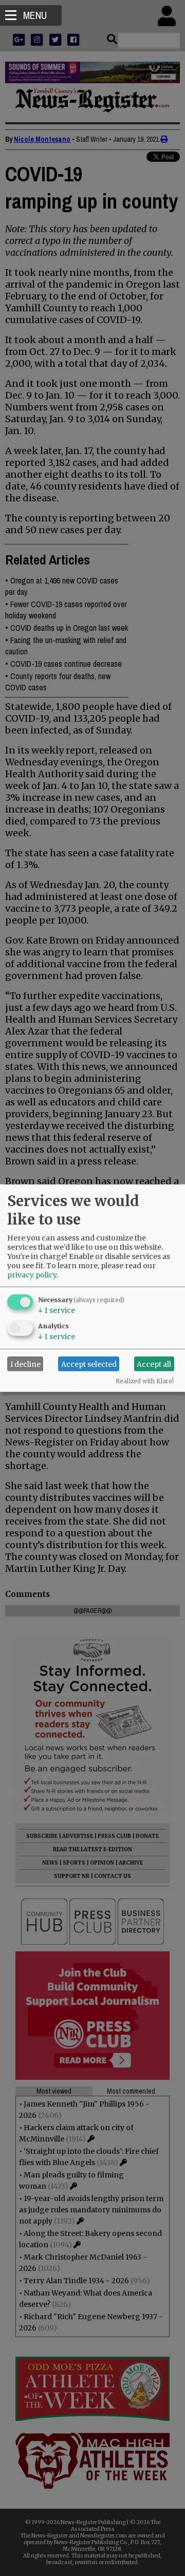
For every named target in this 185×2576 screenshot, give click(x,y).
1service (57, 1310)
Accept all (154, 1364)
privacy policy (32, 1275)
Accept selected (89, 1364)
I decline (25, 1364)
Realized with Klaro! (145, 1381)
